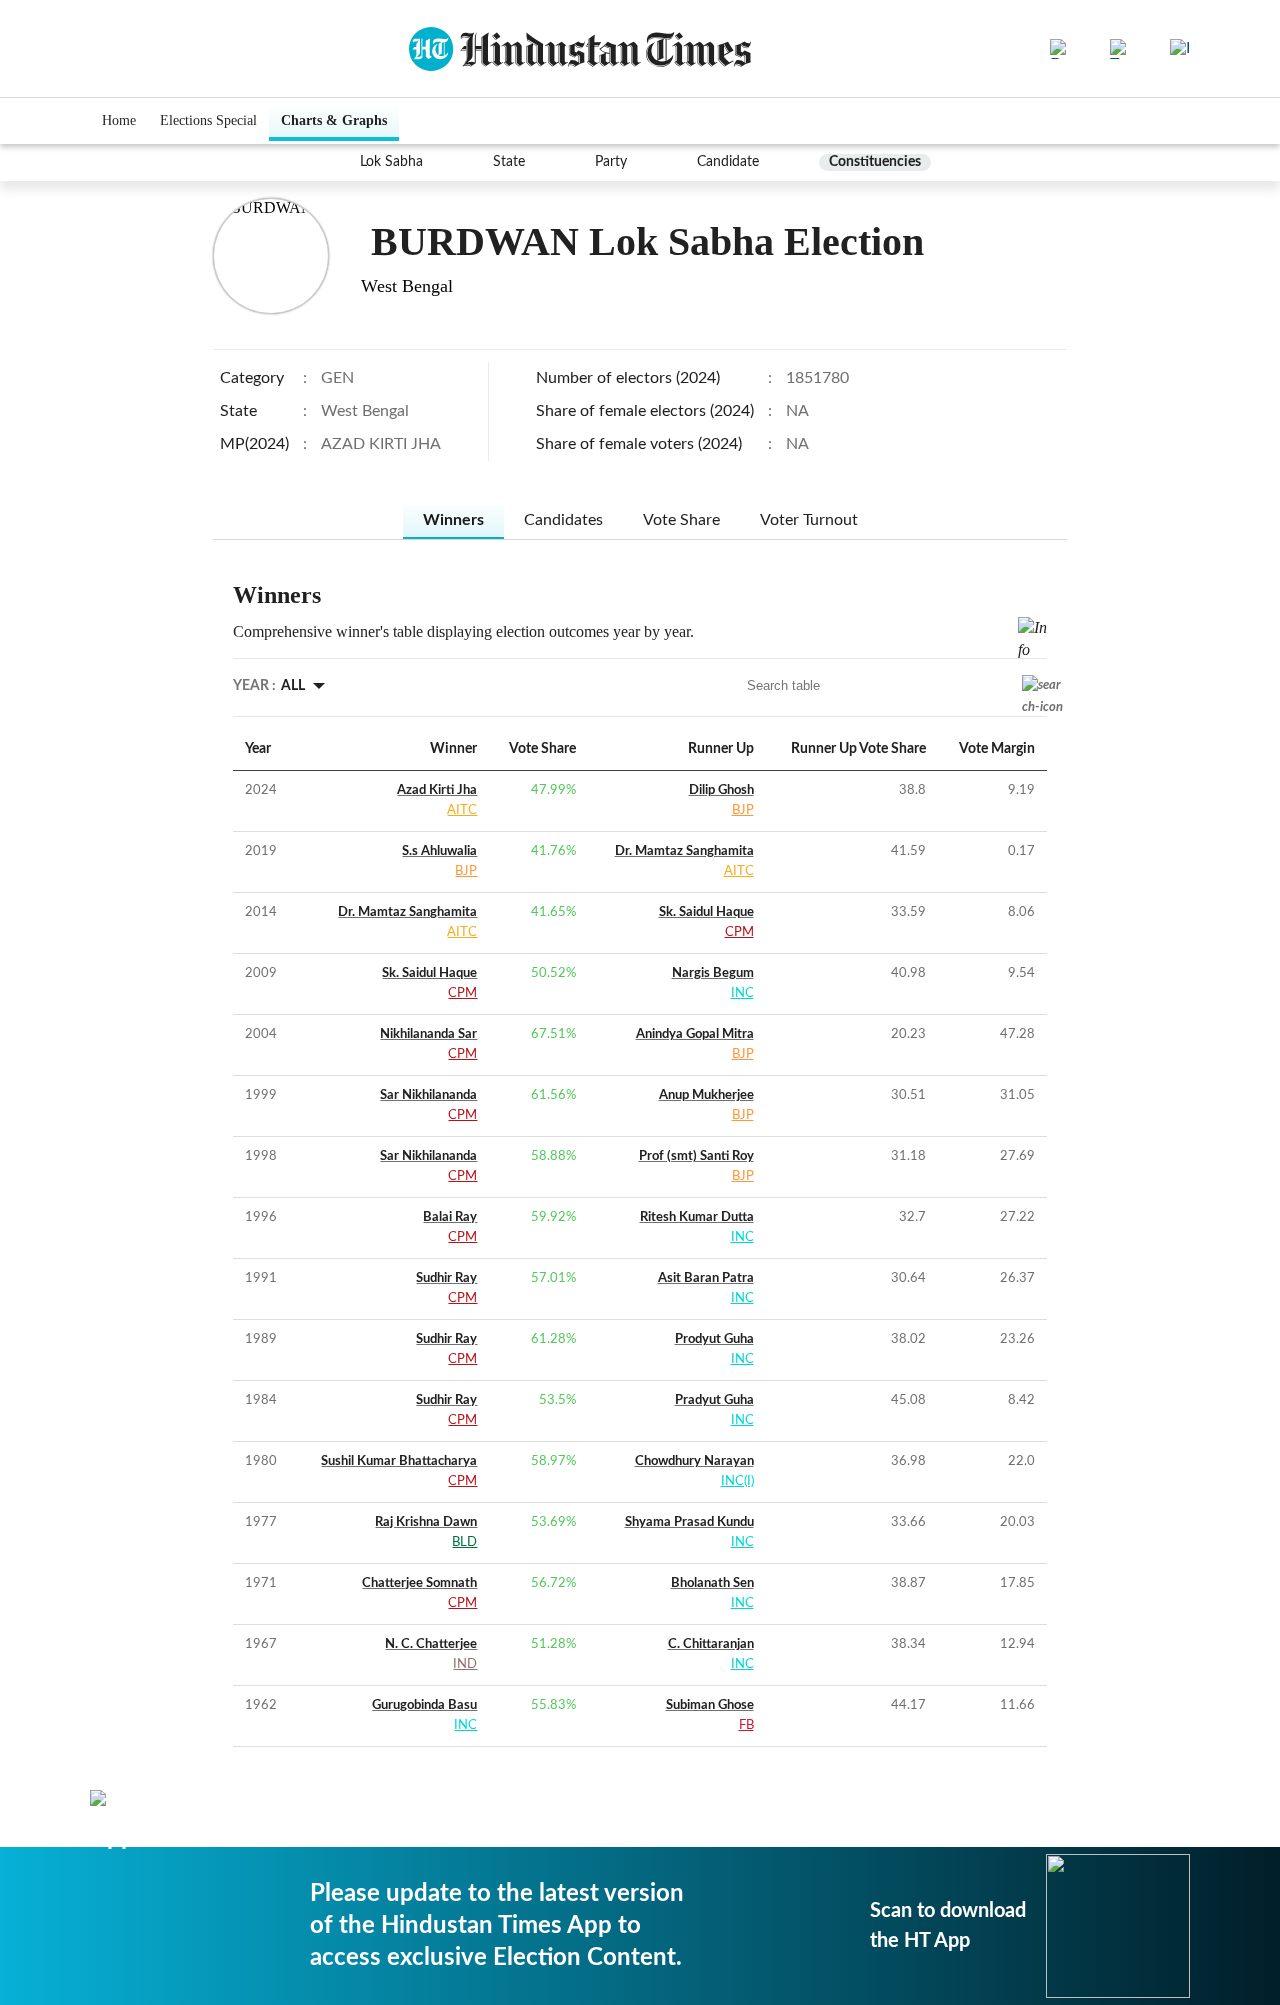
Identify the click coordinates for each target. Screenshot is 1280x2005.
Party (611, 162)
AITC (462, 810)
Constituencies (875, 162)
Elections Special (208, 120)
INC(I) (737, 1481)
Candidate (728, 162)
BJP (743, 810)
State (509, 162)
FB (746, 1725)
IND (465, 1664)
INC (742, 993)
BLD (464, 1542)
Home (119, 120)
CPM (739, 932)
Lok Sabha (391, 162)
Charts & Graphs (334, 120)
